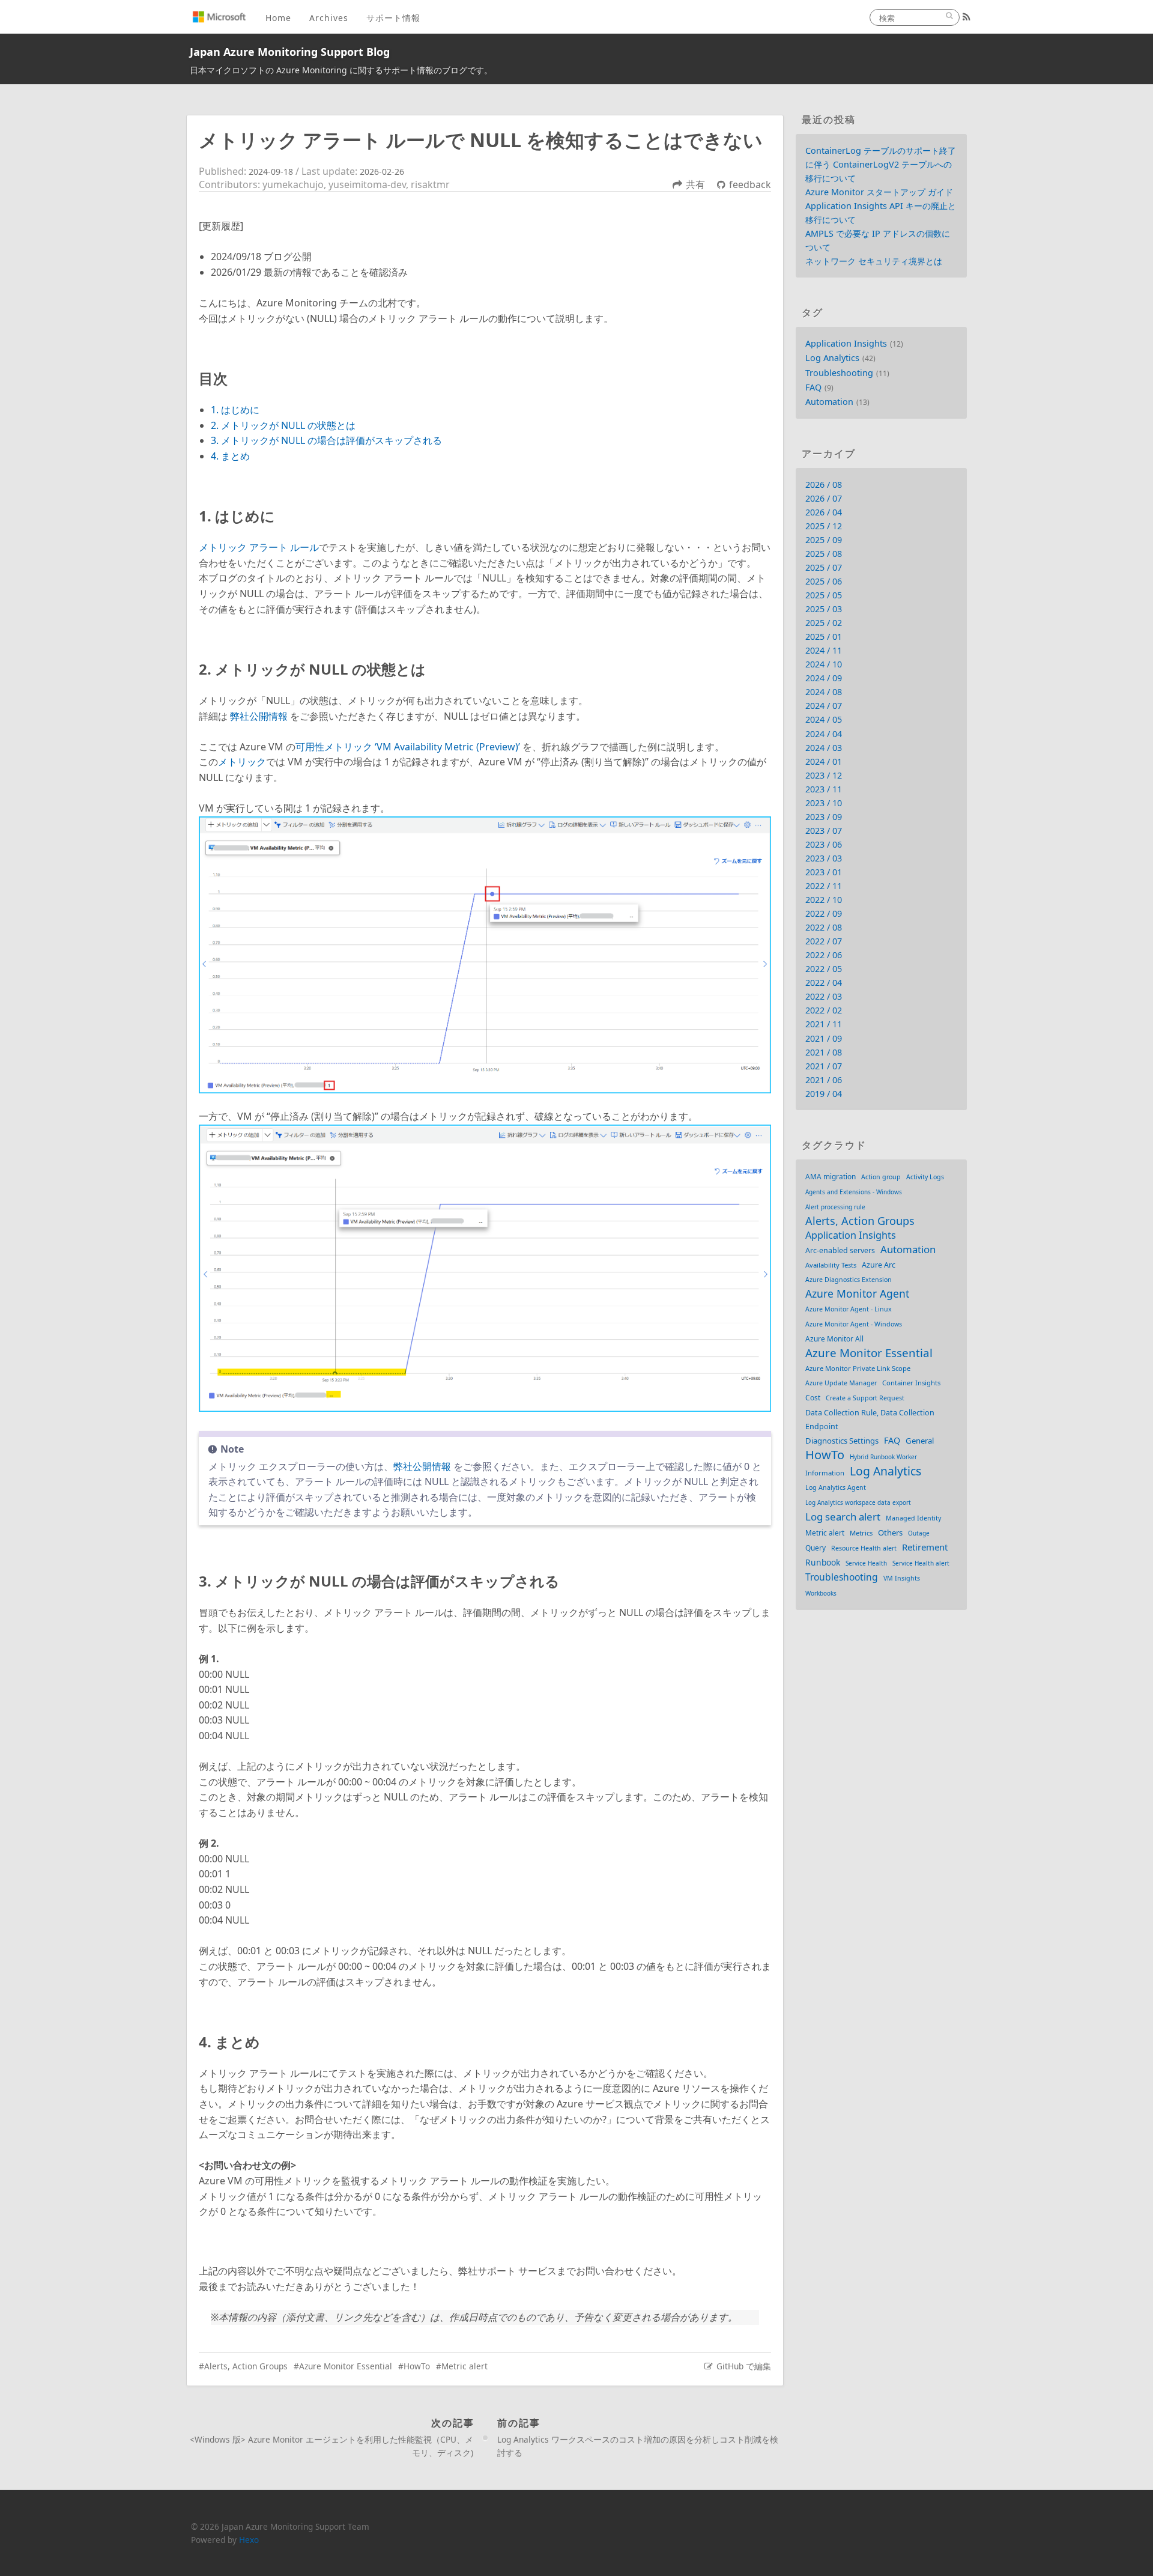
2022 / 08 (824, 927)
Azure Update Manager (841, 1383)
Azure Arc (879, 1265)
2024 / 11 (824, 650)
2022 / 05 (824, 969)
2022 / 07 (824, 941)
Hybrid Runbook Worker (883, 1457)
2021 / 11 (824, 1024)
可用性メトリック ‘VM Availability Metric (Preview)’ (408, 747)
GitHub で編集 (744, 2366)
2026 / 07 (824, 498)
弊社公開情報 (259, 716)
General (920, 1441)
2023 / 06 (824, 844)
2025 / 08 (824, 554)
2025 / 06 (824, 581)
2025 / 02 (824, 623)
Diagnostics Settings (842, 1441)
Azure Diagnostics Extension (849, 1280)
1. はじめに (235, 410)
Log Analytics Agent (836, 1487)
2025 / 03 (824, 609)
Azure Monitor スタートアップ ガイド (879, 192)
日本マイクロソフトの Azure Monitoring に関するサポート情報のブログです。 (341, 70)
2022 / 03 (824, 996)
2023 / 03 (824, 858)
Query (816, 1548)
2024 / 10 (824, 664)
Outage (919, 1533)
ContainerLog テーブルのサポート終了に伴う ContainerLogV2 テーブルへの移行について (881, 164)
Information (825, 1473)
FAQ (813, 387)
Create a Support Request (865, 1398)
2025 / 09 (824, 540)
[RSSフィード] (967, 17)
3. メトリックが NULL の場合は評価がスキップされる (326, 440)
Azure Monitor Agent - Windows (854, 1324)
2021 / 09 (824, 1038)
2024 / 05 (824, 719)
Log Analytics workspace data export (858, 1502)
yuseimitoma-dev (367, 184)
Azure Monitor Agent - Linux (849, 1309)
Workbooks (821, 1593)
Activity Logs (925, 1177)
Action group (881, 1177)
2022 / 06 (824, 955)
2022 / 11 (824, 886)
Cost (813, 1397)
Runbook (823, 1562)
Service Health (866, 1563)
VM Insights (902, 1578)
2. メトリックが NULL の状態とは (283, 425)
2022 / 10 (824, 900)
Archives (329, 18)
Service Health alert (921, 1563)
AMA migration (831, 1176)
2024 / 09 (824, 678)
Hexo (249, 2540)
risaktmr (430, 184)
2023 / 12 (824, 775)
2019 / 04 (824, 1094)
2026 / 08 (824, 485)
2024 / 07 (824, 706)
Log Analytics (832, 358)
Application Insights (846, 343)
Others (890, 1533)
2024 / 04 (824, 734)
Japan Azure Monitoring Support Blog (290, 52)
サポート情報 (393, 18)
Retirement (925, 1547)
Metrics (861, 1533)
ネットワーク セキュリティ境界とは (874, 261)
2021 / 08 (824, 1052)
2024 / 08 (824, 692)
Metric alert (465, 2366)
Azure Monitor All (834, 1338)
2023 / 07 (824, 831)
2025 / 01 (824, 636)
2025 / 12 (824, 526)
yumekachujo (293, 184)
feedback (750, 184)
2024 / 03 (824, 748)
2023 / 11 (824, 789)
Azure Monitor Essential (346, 2366)
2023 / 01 (824, 872)
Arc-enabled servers (840, 1250)
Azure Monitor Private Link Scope (858, 1368)
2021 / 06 (824, 1080)
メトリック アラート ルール (259, 547)
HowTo (417, 2366)
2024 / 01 (824, 761)
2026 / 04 (824, 512)
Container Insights (911, 1383)
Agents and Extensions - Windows (854, 1192)
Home (278, 18)
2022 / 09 (824, 913)
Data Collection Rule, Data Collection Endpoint (870, 1420)
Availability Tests (831, 1265)
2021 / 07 (824, 1066)
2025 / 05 (824, 595)
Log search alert (843, 1517)
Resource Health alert (864, 1548)
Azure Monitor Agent (857, 1294)
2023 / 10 (824, 803)
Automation (829, 402)
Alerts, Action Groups (246, 2366)
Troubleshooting (839, 373)
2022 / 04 (824, 983)
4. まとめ (230, 456)
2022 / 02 (824, 1010)
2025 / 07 (824, 567)
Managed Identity (913, 1518)
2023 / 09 (824, 817)
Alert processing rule (835, 1207)
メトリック (242, 762)
